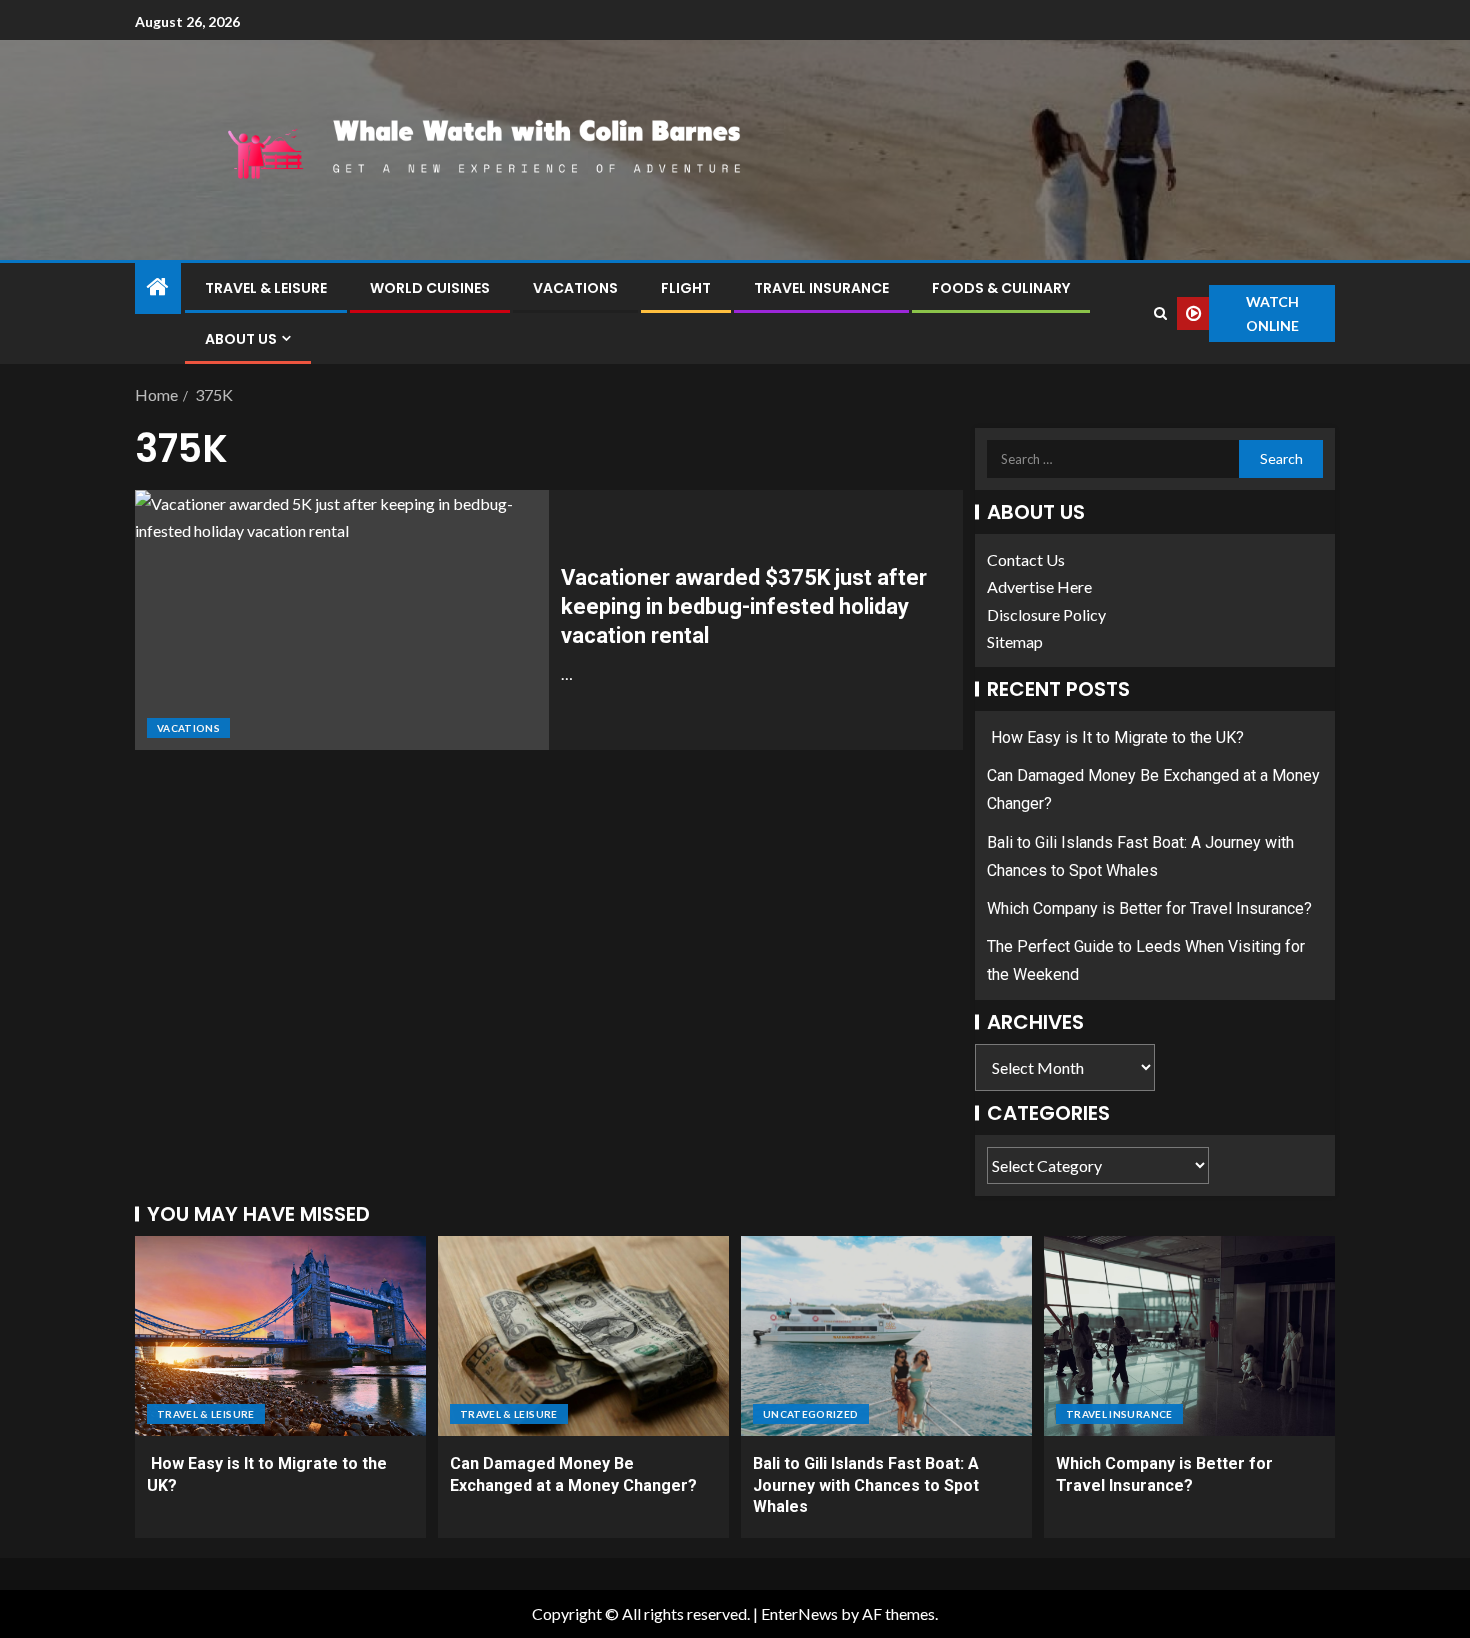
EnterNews (799, 1613)
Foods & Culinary (1001, 288)
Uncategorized (811, 1414)
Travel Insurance (821, 288)
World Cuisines (430, 288)
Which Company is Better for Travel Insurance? (1149, 908)
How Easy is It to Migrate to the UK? (1115, 737)
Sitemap (1015, 641)
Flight (686, 288)
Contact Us (1026, 559)
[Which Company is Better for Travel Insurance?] (1189, 1336)
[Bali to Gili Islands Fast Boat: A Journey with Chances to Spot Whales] (886, 1336)
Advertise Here (1039, 586)
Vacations (575, 288)
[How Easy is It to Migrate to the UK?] (280, 1336)
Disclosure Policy (1046, 614)
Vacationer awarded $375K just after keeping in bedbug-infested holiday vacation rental (744, 607)
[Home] (158, 287)
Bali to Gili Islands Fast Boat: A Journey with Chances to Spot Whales (866, 1485)
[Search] (1160, 313)
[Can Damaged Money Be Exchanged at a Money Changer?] (583, 1336)
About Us (241, 339)
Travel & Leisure (266, 288)
